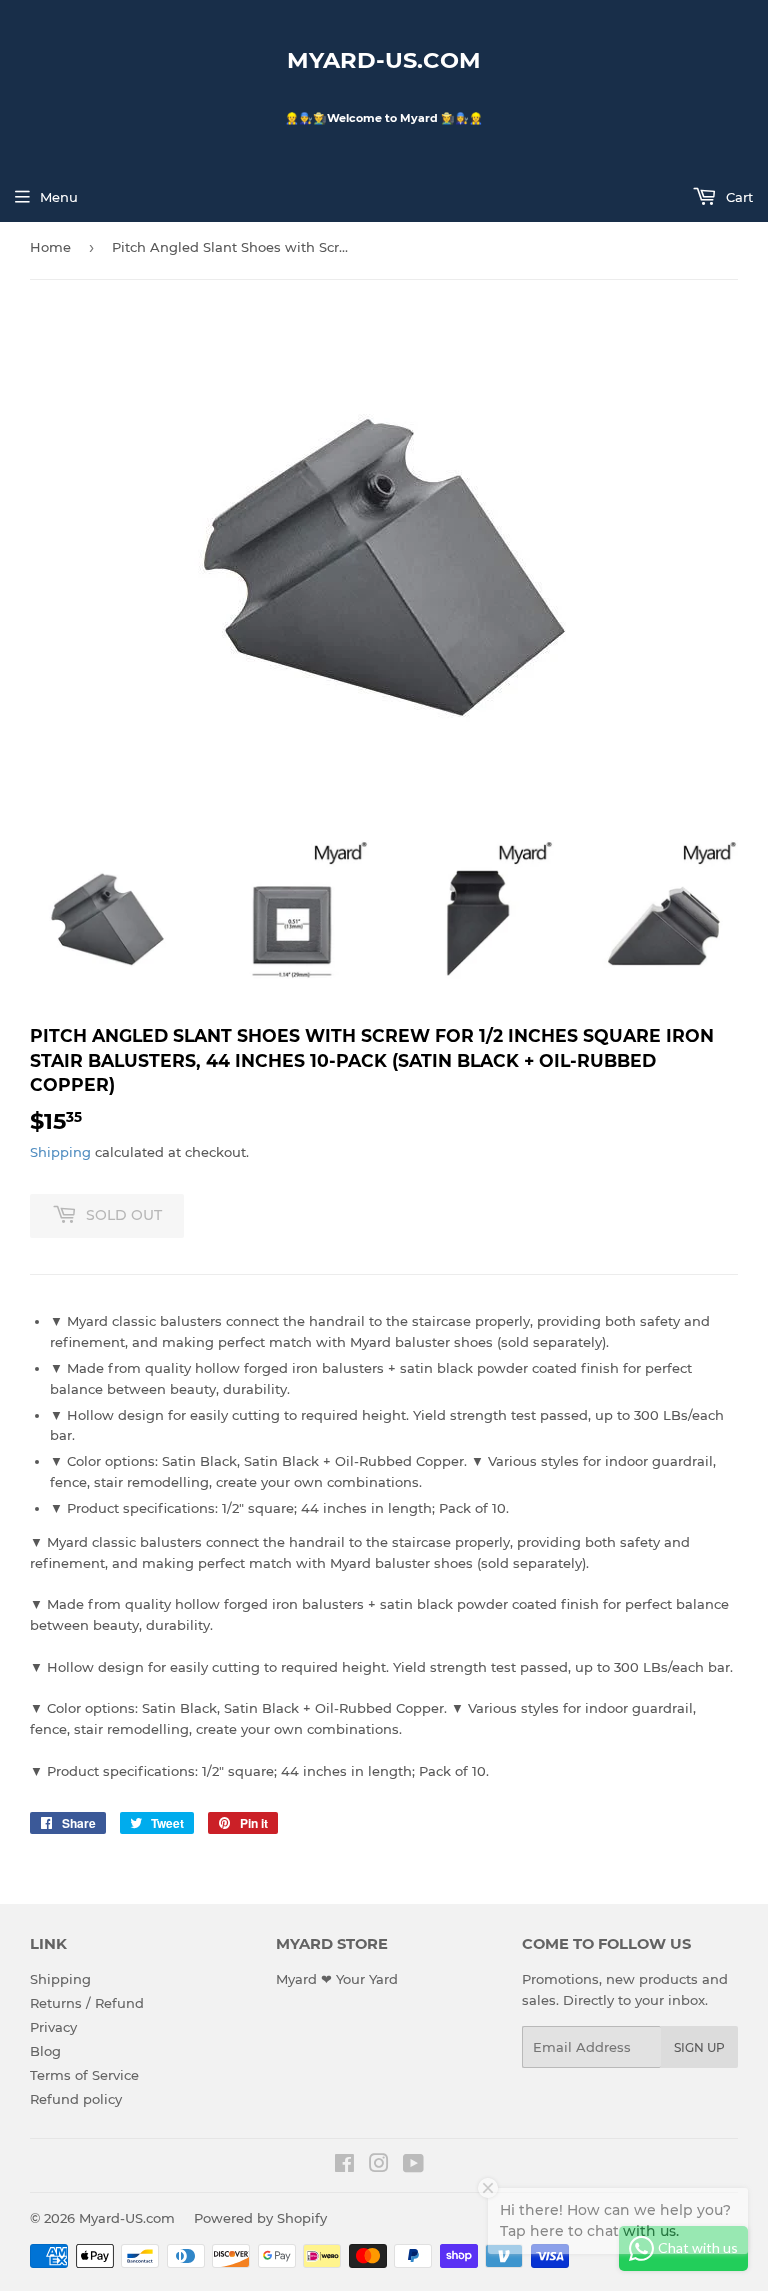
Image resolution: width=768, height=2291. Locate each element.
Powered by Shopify (260, 2218)
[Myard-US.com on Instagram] (379, 2166)
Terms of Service (84, 2075)
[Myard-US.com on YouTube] (413, 2166)
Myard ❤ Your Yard (337, 1979)
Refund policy (76, 2099)
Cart (737, 197)
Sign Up (699, 2047)
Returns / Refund (87, 2003)
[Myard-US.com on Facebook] (344, 2166)
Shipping (60, 1152)
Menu (59, 197)
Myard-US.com (384, 60)
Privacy (53, 2027)
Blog (45, 2051)
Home (50, 247)
